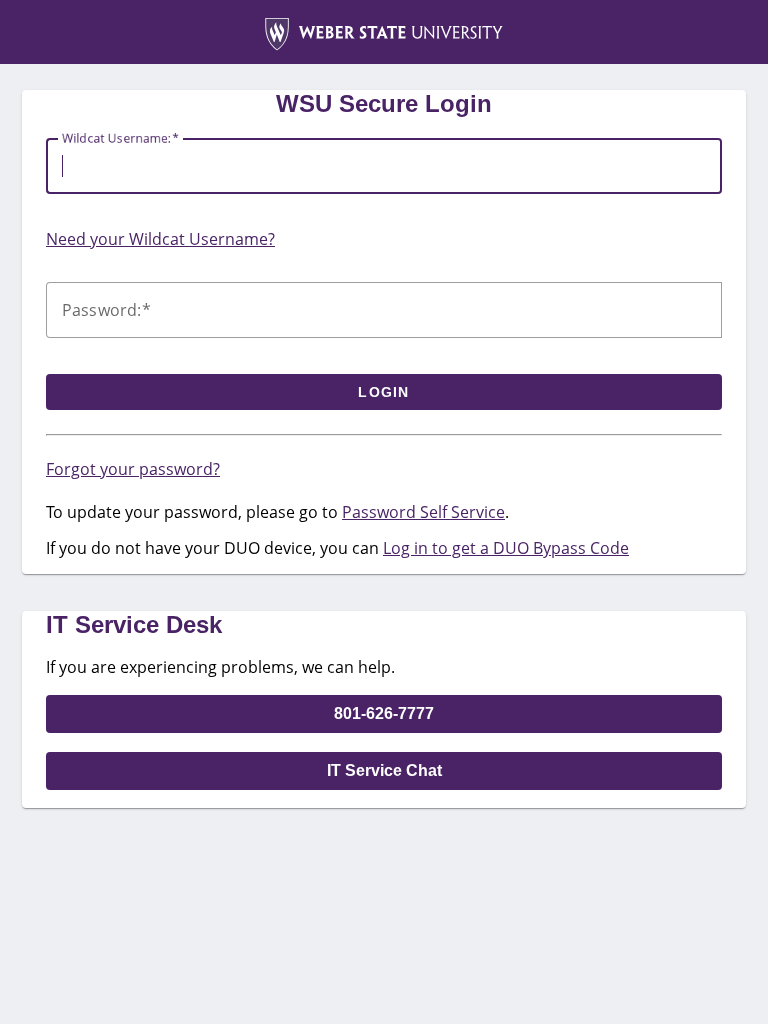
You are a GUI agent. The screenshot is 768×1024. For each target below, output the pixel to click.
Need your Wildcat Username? (160, 239)
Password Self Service (423, 512)
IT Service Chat (384, 770)
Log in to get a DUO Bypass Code (506, 548)
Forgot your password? (133, 469)
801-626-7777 (384, 713)
